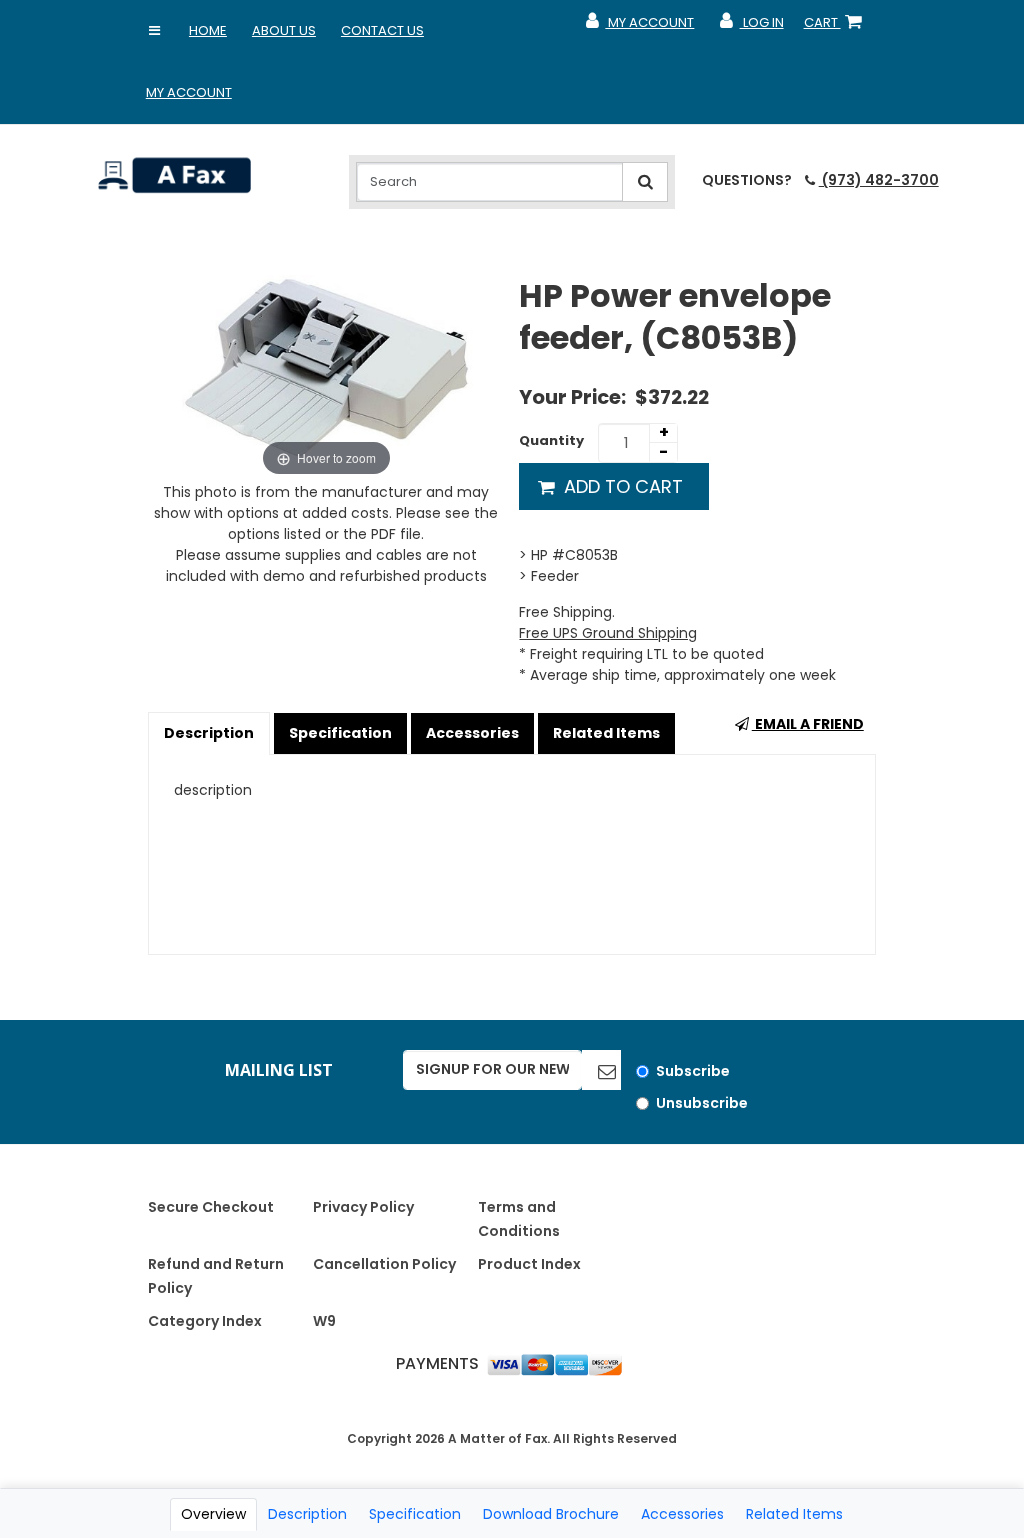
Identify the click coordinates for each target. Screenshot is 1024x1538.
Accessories (472, 733)
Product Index (529, 1264)
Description (209, 733)
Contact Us (382, 30)
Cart (837, 27)
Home (208, 30)
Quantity (551, 440)
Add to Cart (621, 486)
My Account (189, 92)
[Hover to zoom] (326, 378)
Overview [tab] (213, 1514)
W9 (324, 1321)
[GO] (601, 1070)
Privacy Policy (363, 1207)
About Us (284, 30)
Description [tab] (307, 1514)
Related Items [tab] (794, 1514)
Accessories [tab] (682, 1514)
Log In (750, 27)
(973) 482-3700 (878, 180)
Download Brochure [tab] (551, 1514)
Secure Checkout (211, 1207)
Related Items (606, 733)
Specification (340, 733)
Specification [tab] (415, 1514)
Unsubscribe (702, 1103)
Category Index (205, 1321)
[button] (155, 31)
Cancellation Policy (384, 1264)
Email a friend (808, 724)
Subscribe (693, 1071)
